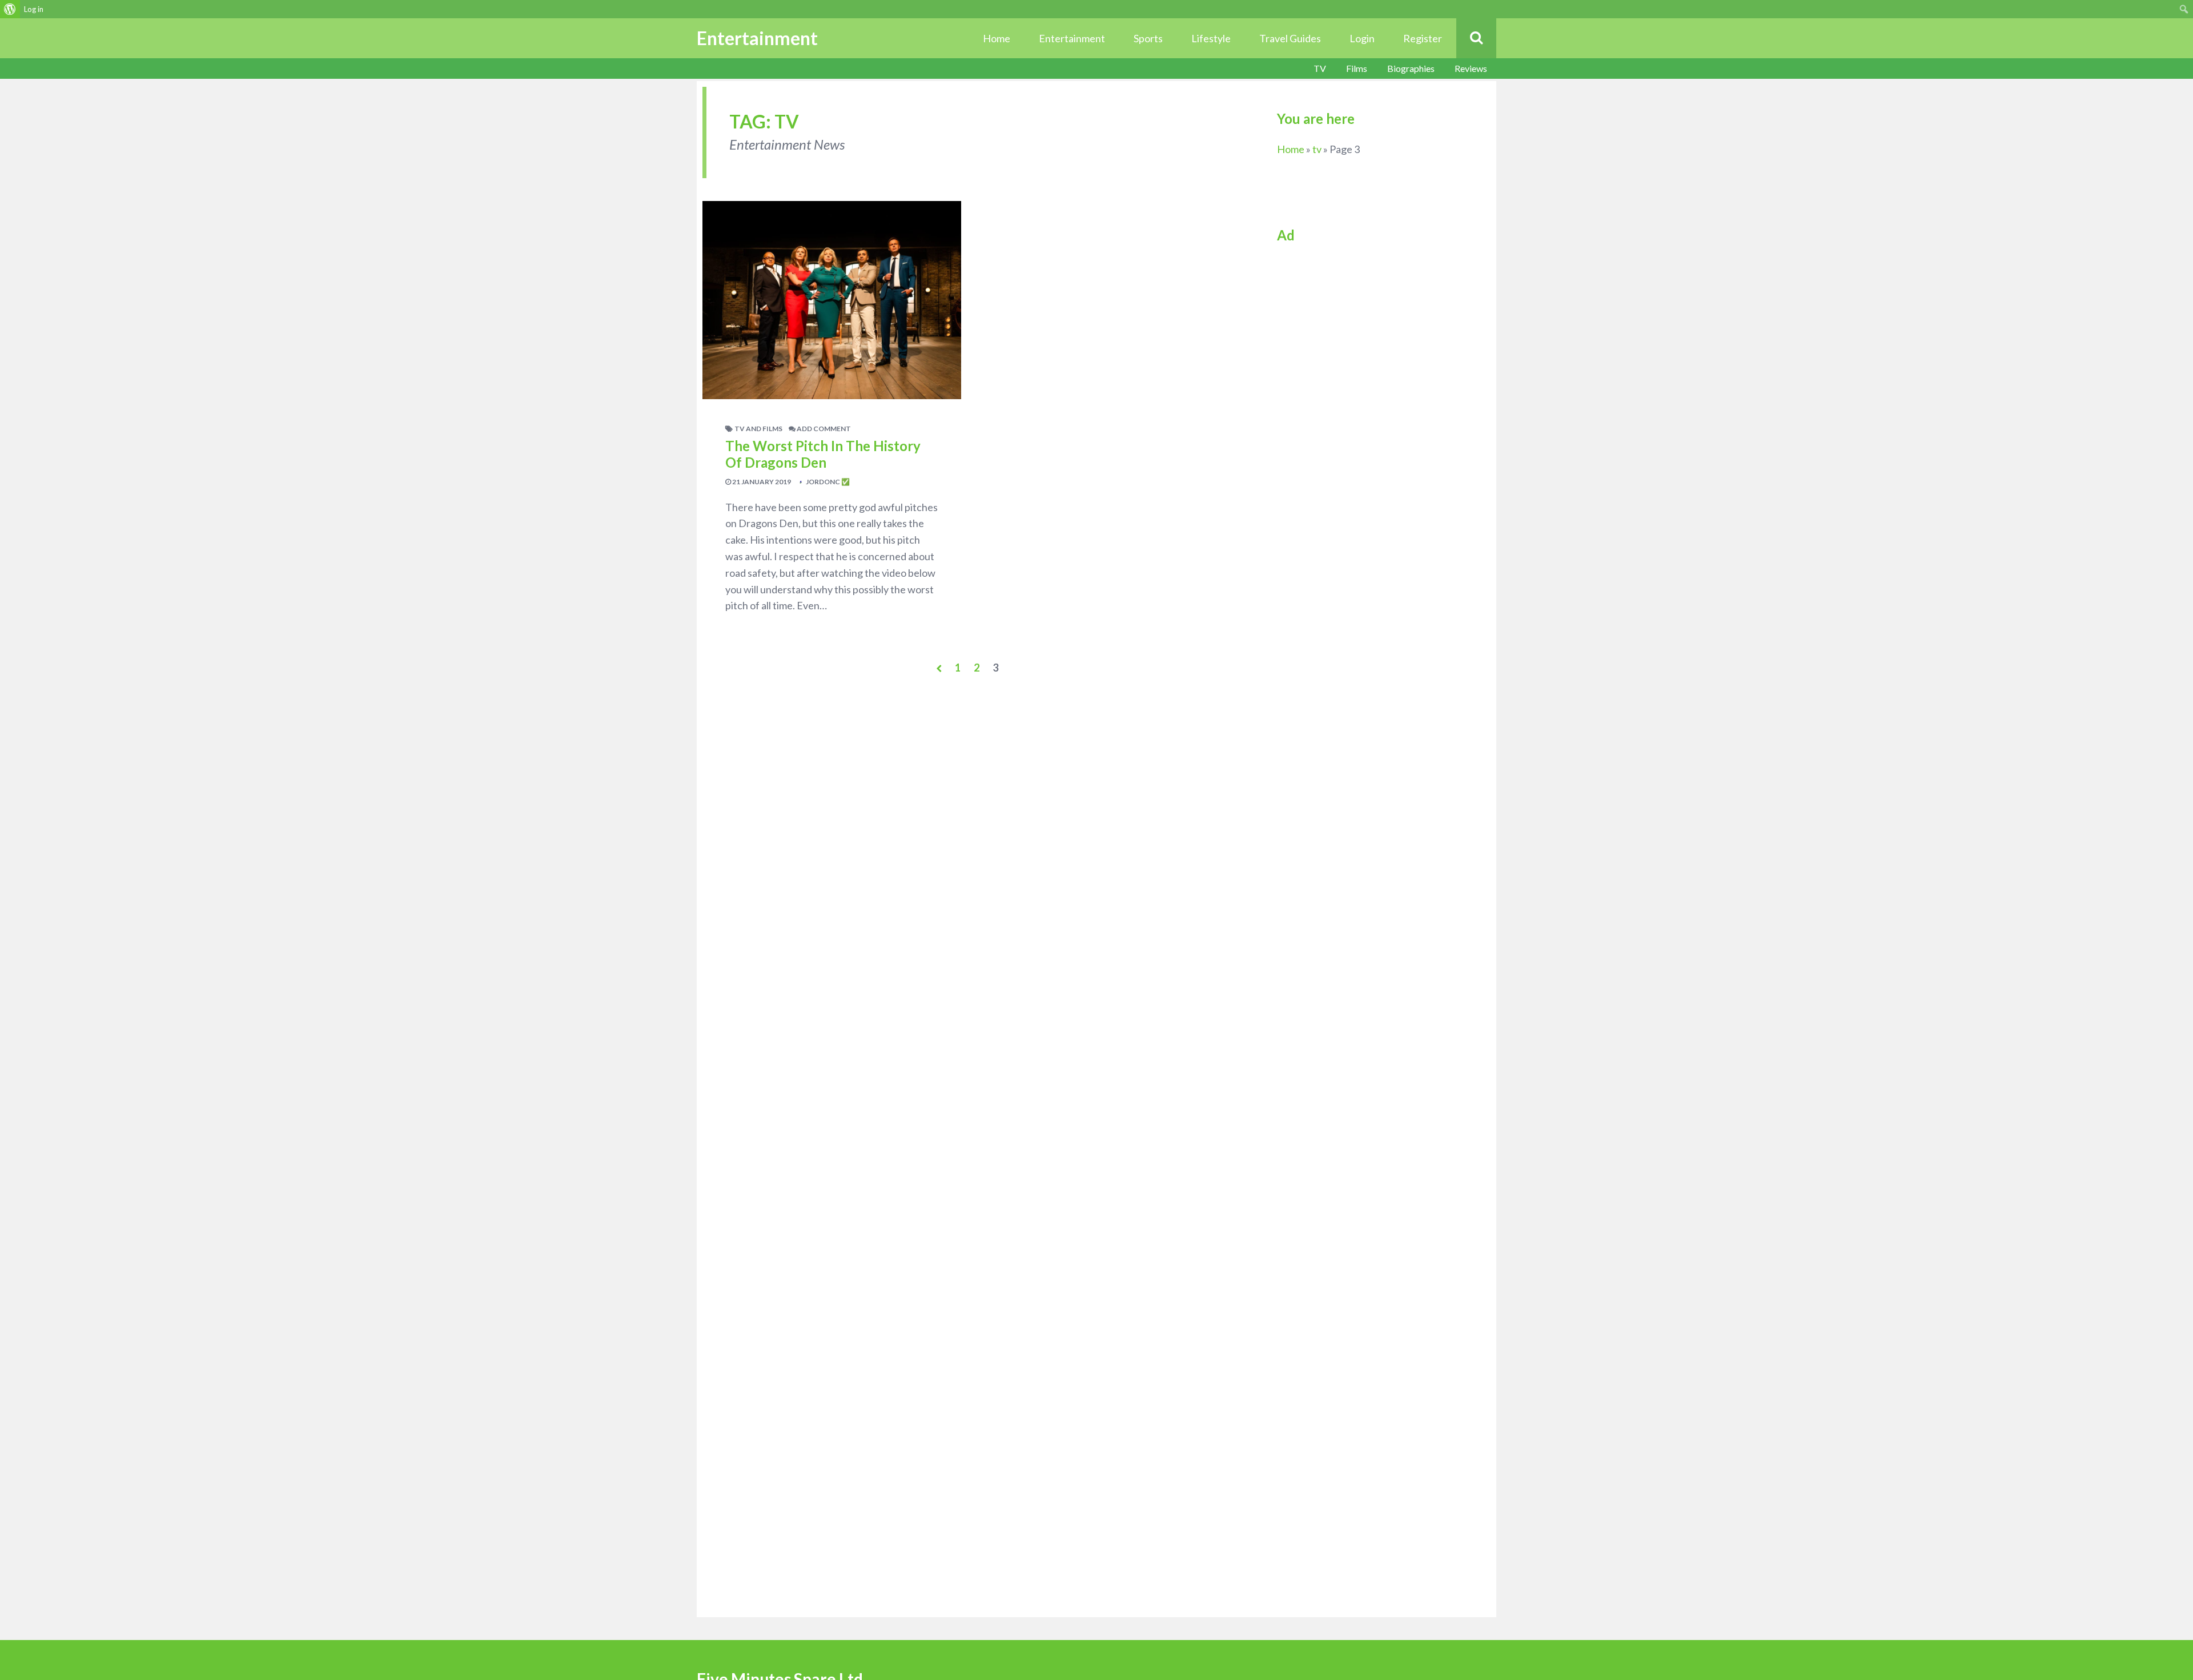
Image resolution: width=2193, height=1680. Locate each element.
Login (1362, 38)
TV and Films (758, 429)
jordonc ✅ (827, 482)
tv (1317, 149)
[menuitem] (10, 9)
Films (1357, 68)
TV (1320, 68)
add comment (823, 429)
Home (997, 38)
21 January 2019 (761, 482)
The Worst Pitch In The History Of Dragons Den (823, 454)
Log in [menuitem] (34, 9)
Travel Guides (1290, 38)
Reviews (1471, 68)
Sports (1148, 38)
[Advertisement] (1372, 329)
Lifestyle (1211, 38)
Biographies (1411, 68)
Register (1423, 38)
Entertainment (1072, 38)
